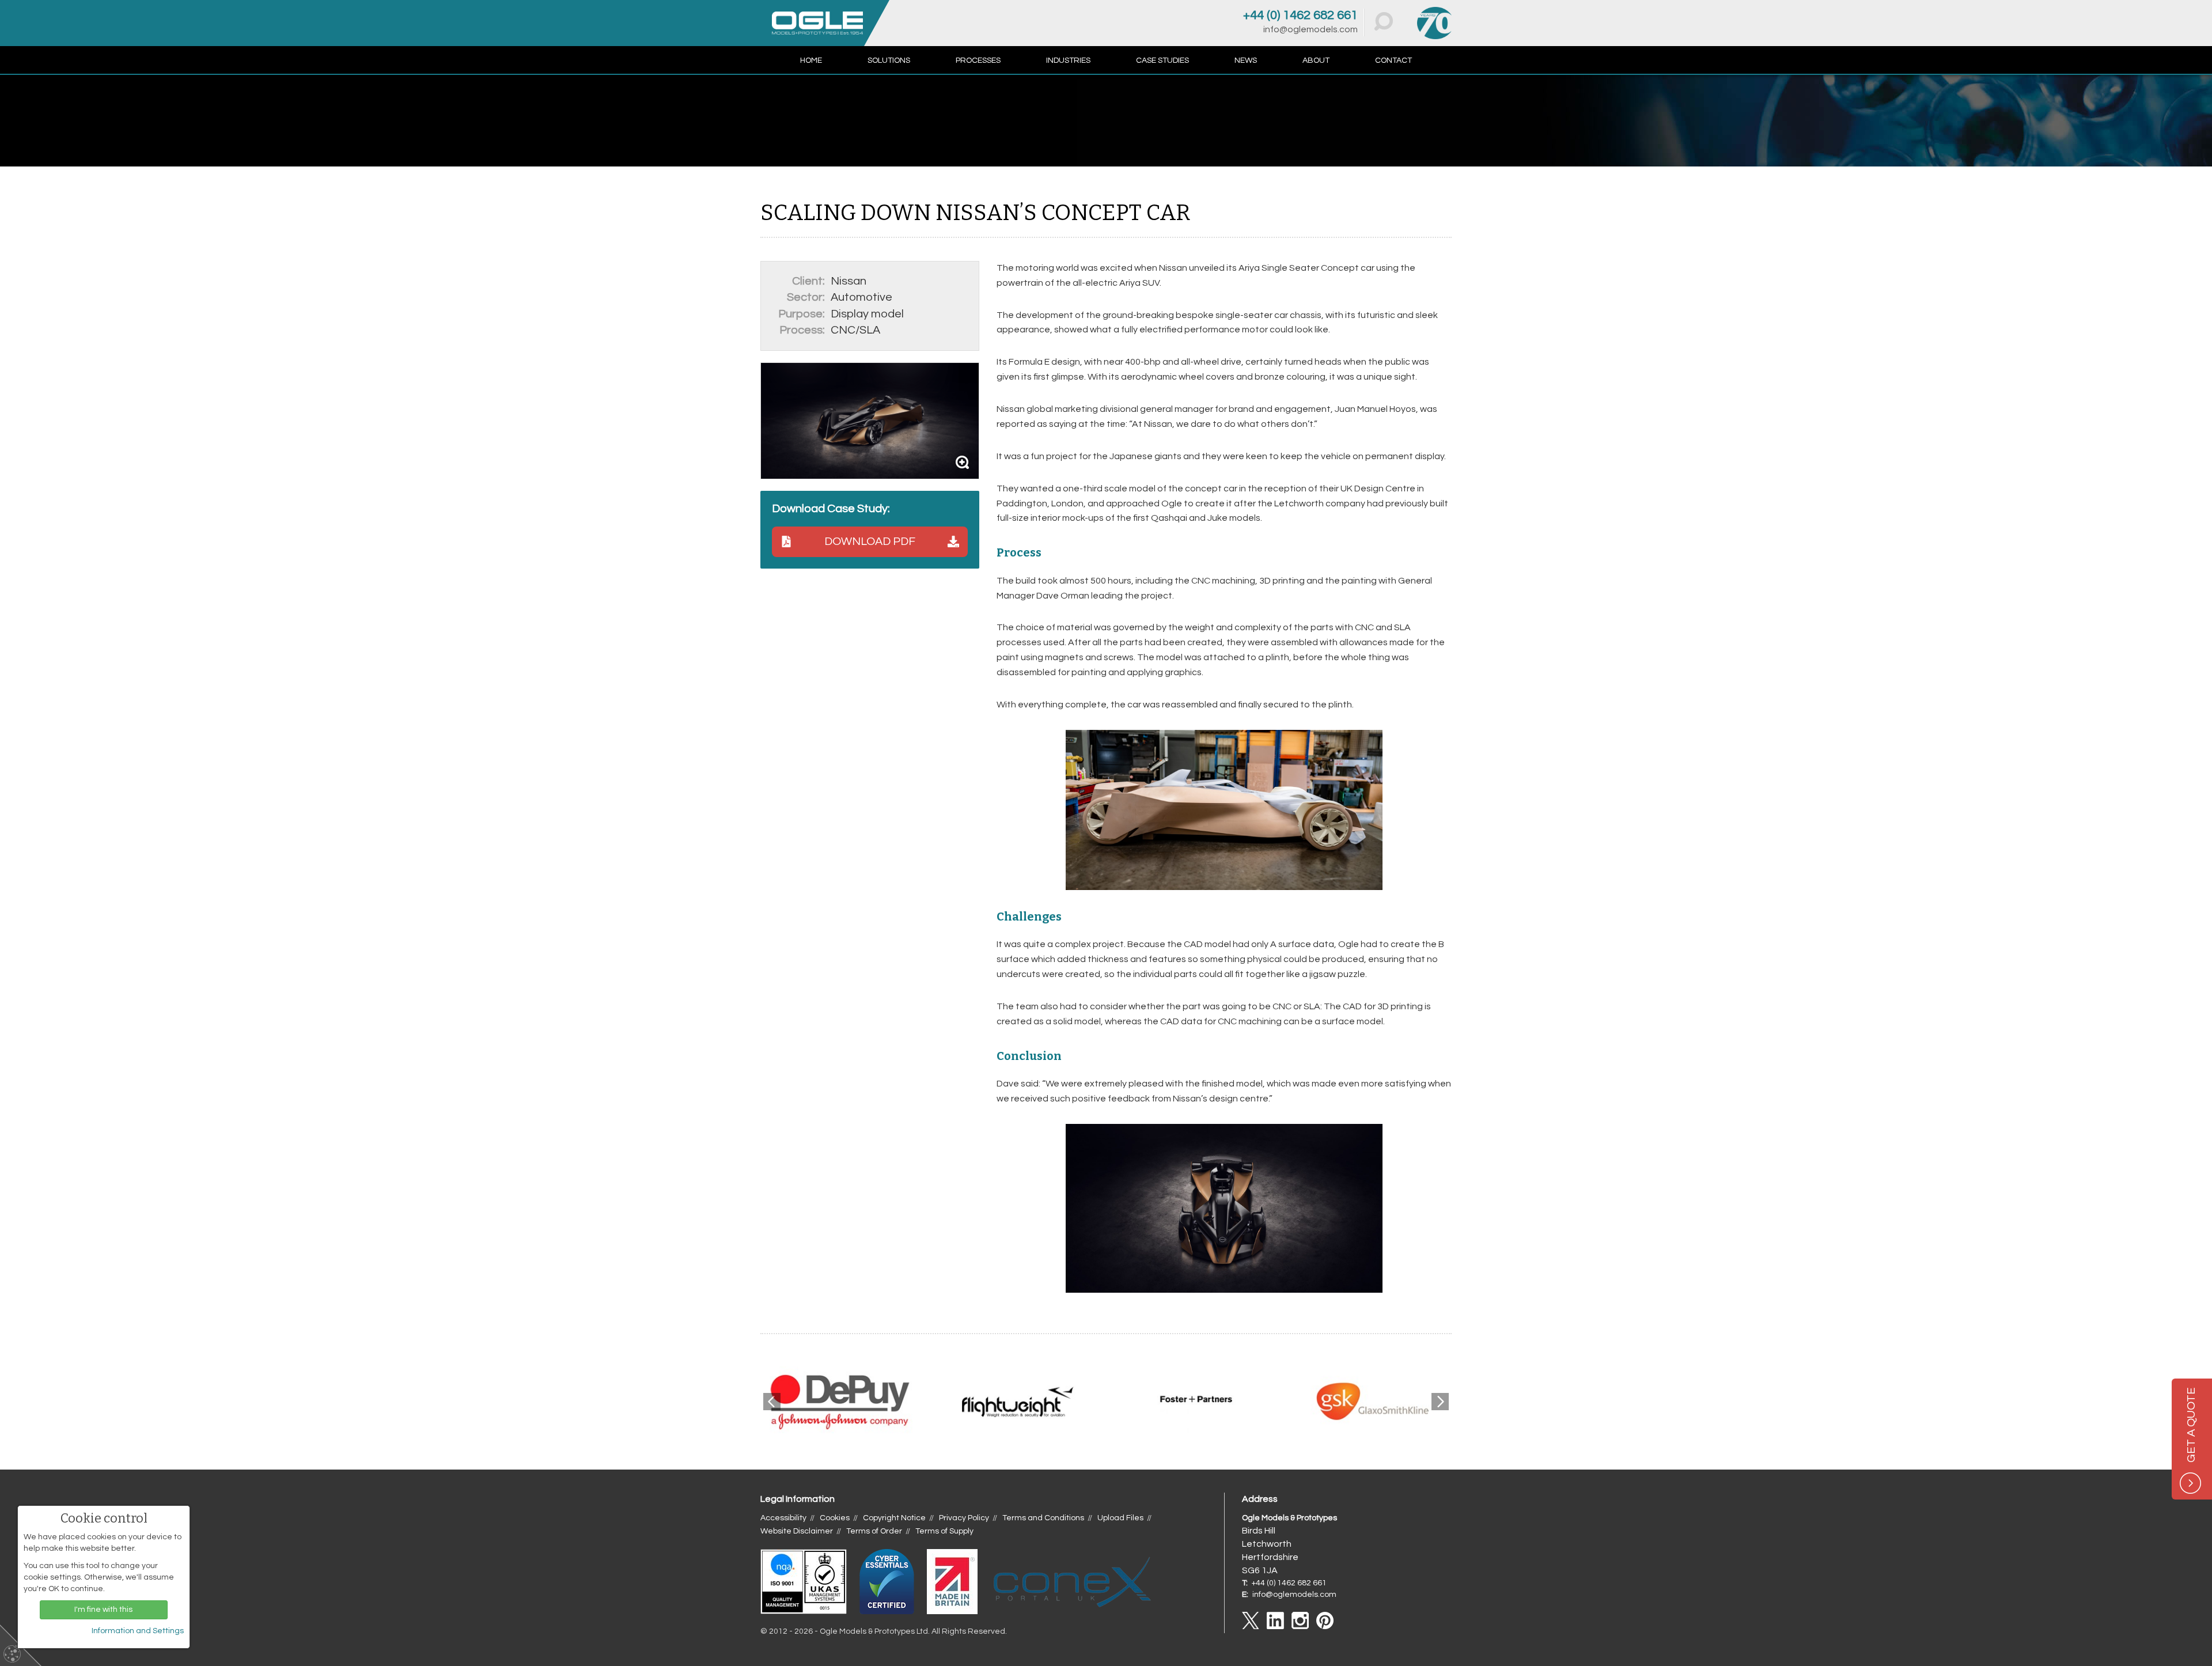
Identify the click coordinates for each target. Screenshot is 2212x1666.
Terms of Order (874, 1531)
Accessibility (783, 1518)
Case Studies (1162, 60)
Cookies (835, 1518)
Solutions (889, 60)
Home (811, 60)
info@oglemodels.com (1310, 29)
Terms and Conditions (1043, 1518)
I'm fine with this (103, 1610)
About (1316, 60)
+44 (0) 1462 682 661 (1300, 15)
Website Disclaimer (797, 1531)
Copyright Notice (894, 1518)
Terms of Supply (944, 1531)
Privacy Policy (964, 1518)
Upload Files (1120, 1518)
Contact (1393, 60)
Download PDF (870, 542)
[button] (1384, 21)
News (1246, 60)
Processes (978, 60)
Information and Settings (138, 1631)
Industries (1068, 60)
